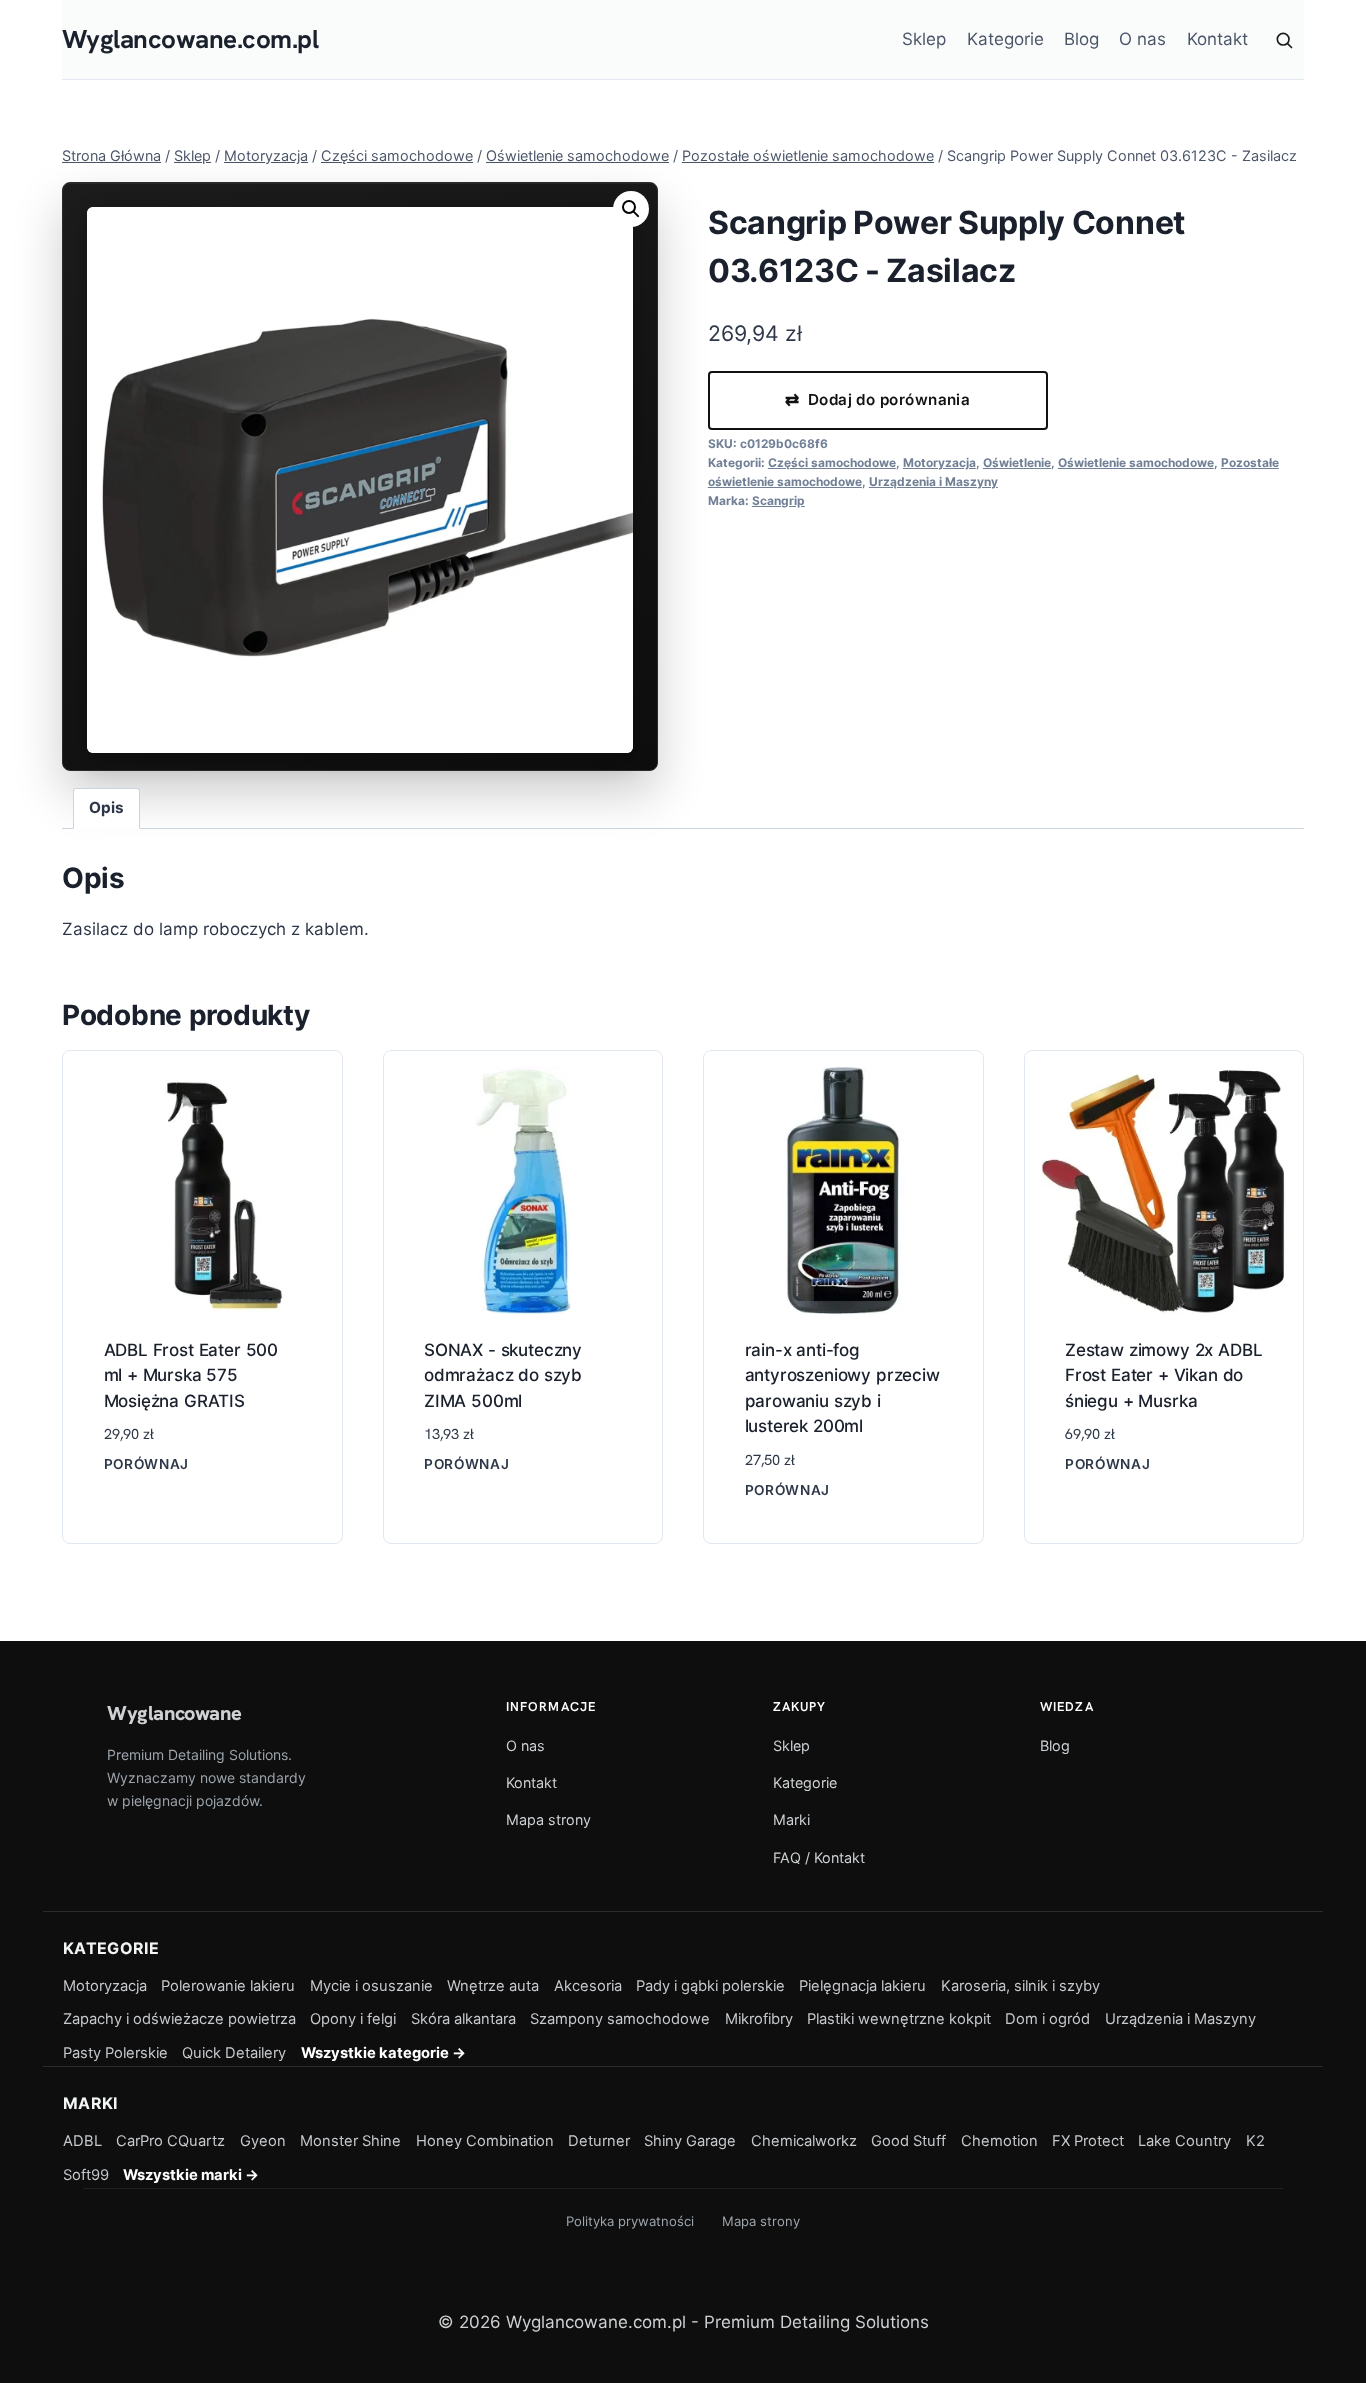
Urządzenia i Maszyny (933, 481)
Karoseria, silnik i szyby (1020, 1986)
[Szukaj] (1284, 40)
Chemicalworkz (804, 2141)
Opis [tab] (106, 807)
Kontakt (1217, 39)
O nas (1142, 39)
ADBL (82, 2141)
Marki (791, 1819)
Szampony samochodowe (620, 2019)
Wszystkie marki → (191, 2175)
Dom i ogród (1047, 2019)
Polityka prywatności (630, 2221)
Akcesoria (588, 1986)
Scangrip (778, 500)
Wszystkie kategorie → (383, 2053)
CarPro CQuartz (170, 2141)
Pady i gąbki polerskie (710, 1986)
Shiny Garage (690, 2141)
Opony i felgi (353, 2019)
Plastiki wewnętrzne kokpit (899, 2019)
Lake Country (1184, 2141)
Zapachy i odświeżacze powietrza (179, 2019)
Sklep (924, 39)
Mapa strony (548, 1819)
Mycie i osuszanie (371, 1986)
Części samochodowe (832, 462)
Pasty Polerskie (115, 2053)
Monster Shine (350, 2141)
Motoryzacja (939, 462)
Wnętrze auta (493, 1986)
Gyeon (263, 2141)
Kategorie (1005, 39)
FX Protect (1088, 2141)
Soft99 (86, 2175)
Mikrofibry (759, 2019)
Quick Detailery (234, 2053)
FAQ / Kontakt (819, 1857)
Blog (1081, 39)
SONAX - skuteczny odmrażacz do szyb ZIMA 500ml (503, 1375)
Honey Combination (485, 2141)
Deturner (599, 2141)
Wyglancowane (174, 1713)
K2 (1255, 2141)
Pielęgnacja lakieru (862, 1986)
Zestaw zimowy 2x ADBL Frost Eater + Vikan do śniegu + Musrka (1163, 1375)
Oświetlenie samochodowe (1136, 462)
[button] (631, 209)
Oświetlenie (1017, 462)
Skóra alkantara (463, 2019)
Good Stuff (908, 2141)
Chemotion (999, 2141)
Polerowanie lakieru (228, 1986)
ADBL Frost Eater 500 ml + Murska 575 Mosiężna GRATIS (191, 1375)
